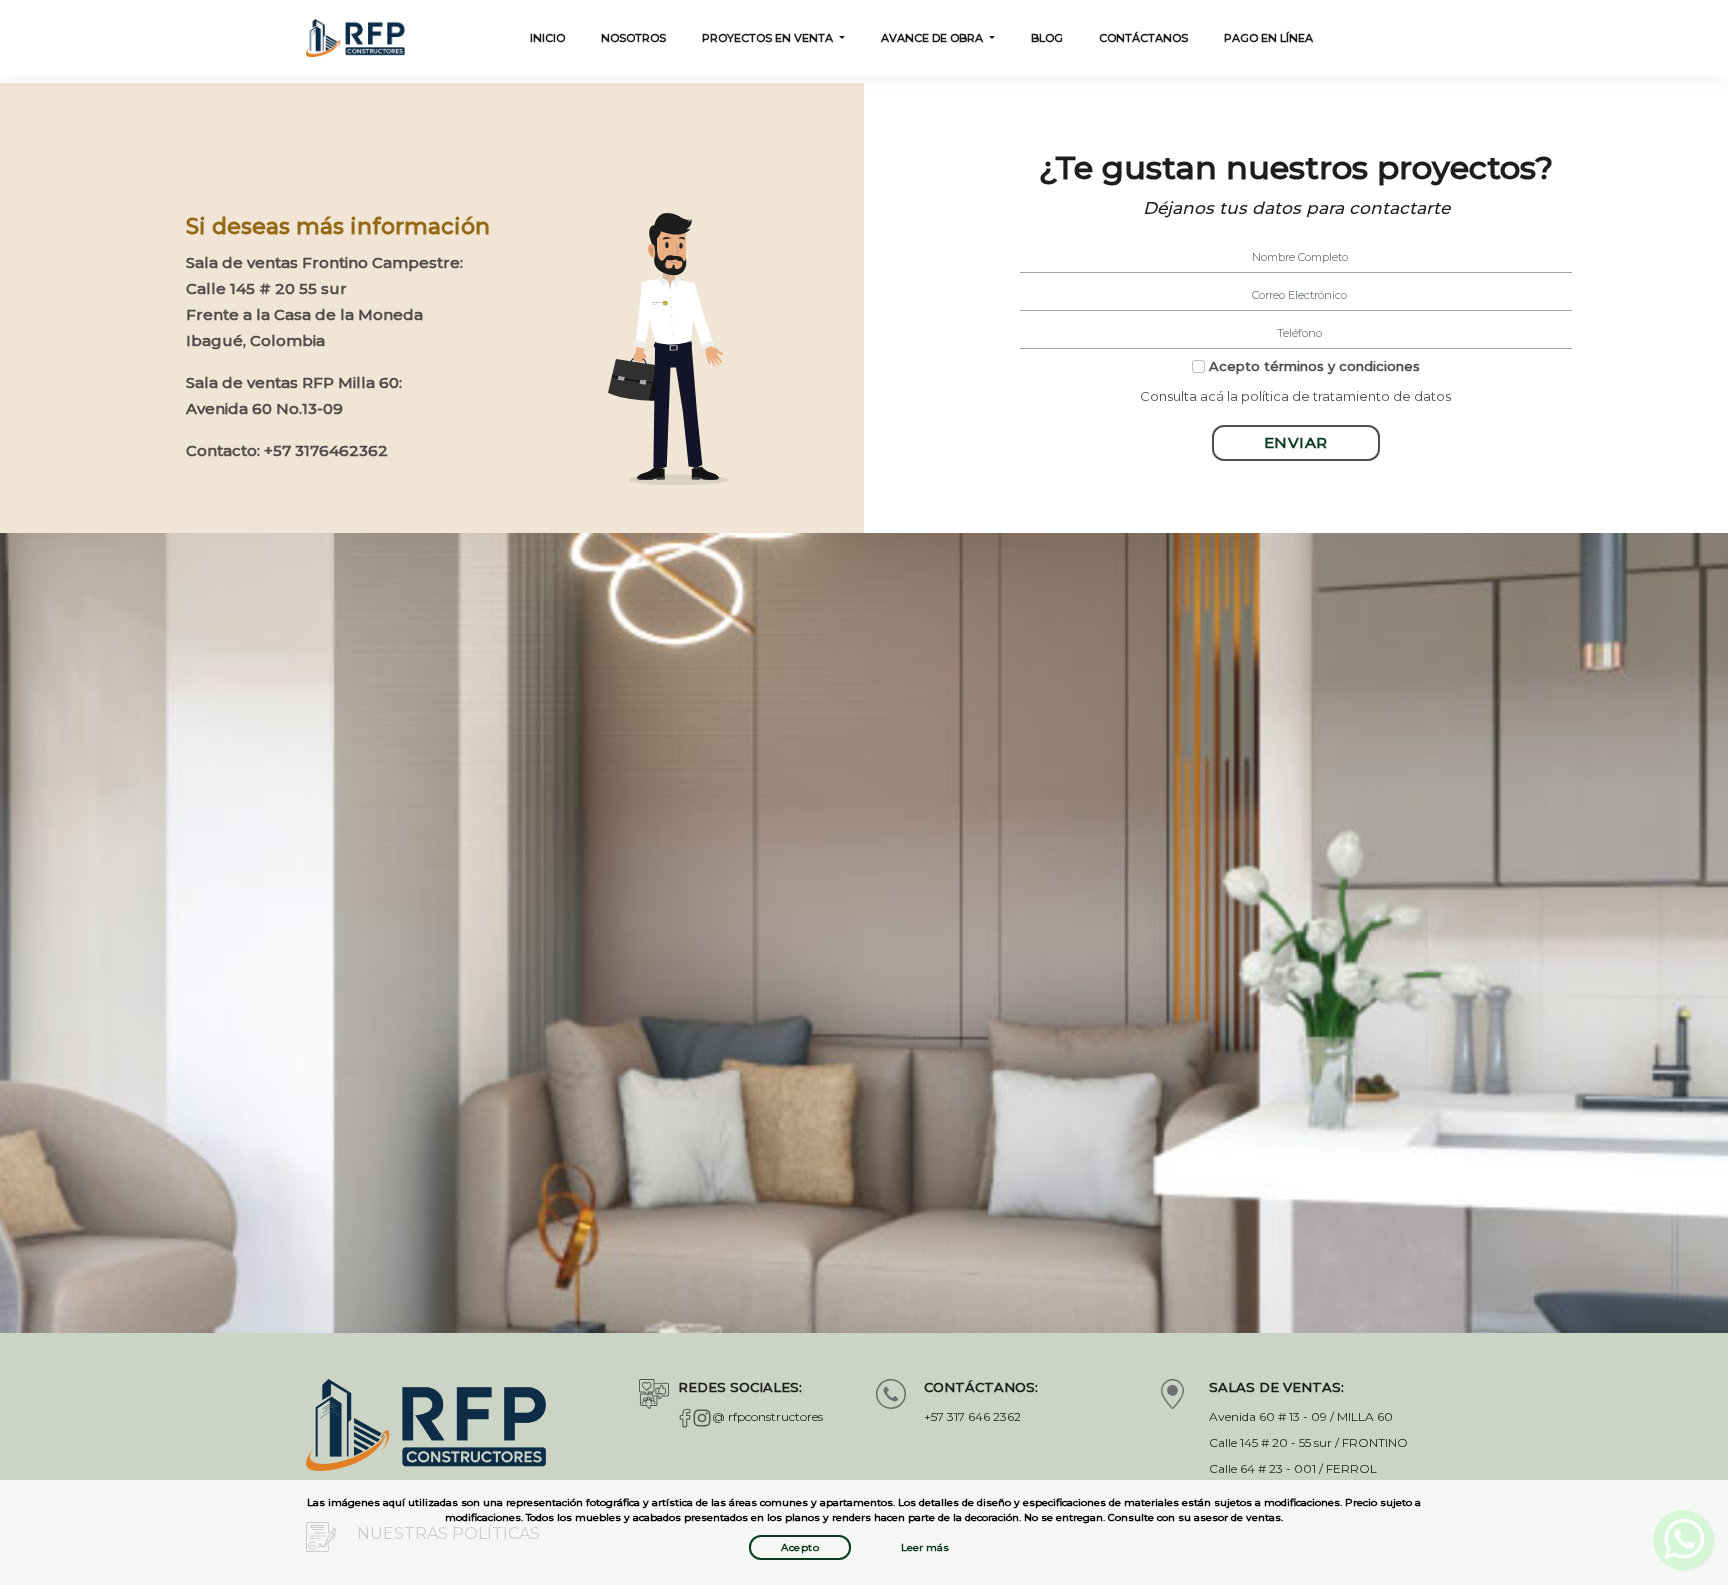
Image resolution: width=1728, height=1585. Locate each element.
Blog (1047, 38)
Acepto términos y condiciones (1314, 366)
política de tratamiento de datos (1346, 396)
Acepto (800, 1547)
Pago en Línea (1268, 38)
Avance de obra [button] (933, 38)
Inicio (547, 38)
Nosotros (633, 38)
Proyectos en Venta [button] (769, 38)
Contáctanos (1143, 38)
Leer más (925, 1547)
